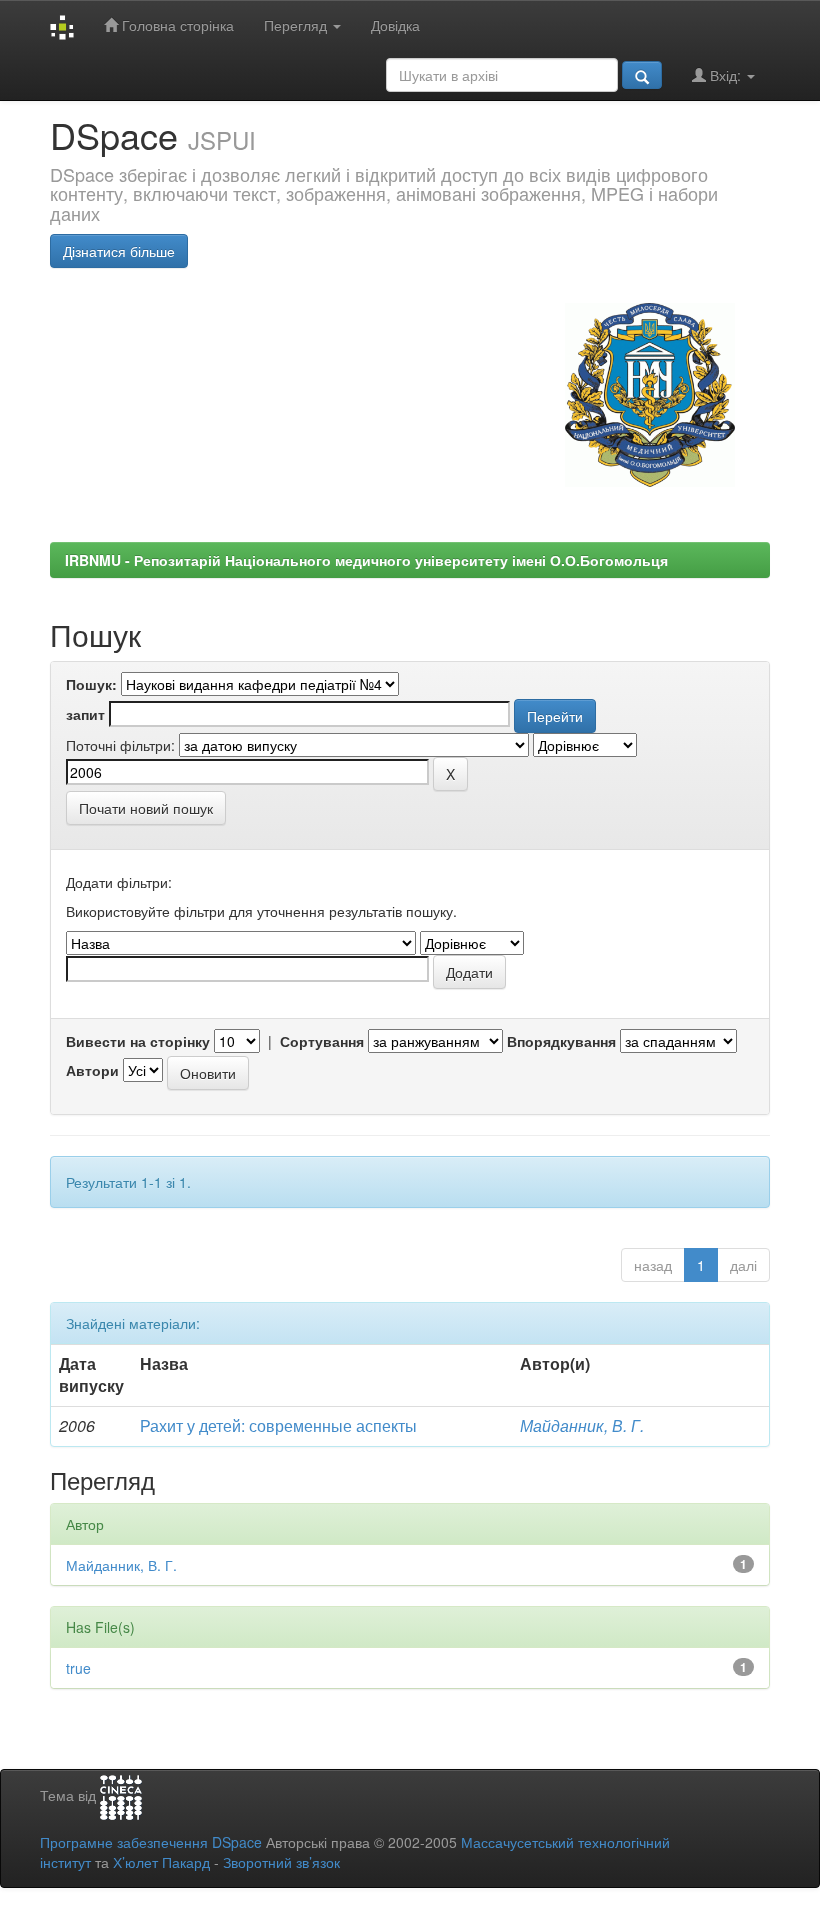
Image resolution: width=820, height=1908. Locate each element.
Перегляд (297, 25)
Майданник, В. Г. (582, 1425)
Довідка (395, 25)
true (78, 1668)
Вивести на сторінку (138, 1041)
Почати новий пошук (146, 808)
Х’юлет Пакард (161, 1862)
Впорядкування (561, 1041)
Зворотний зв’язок (281, 1862)
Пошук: (91, 684)
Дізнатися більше (119, 251)
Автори (92, 1070)
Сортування (322, 1041)
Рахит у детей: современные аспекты (278, 1425)
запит (85, 714)
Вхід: (725, 75)
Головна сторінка (176, 25)
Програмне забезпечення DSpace (151, 1842)
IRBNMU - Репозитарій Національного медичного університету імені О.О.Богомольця (366, 560)
